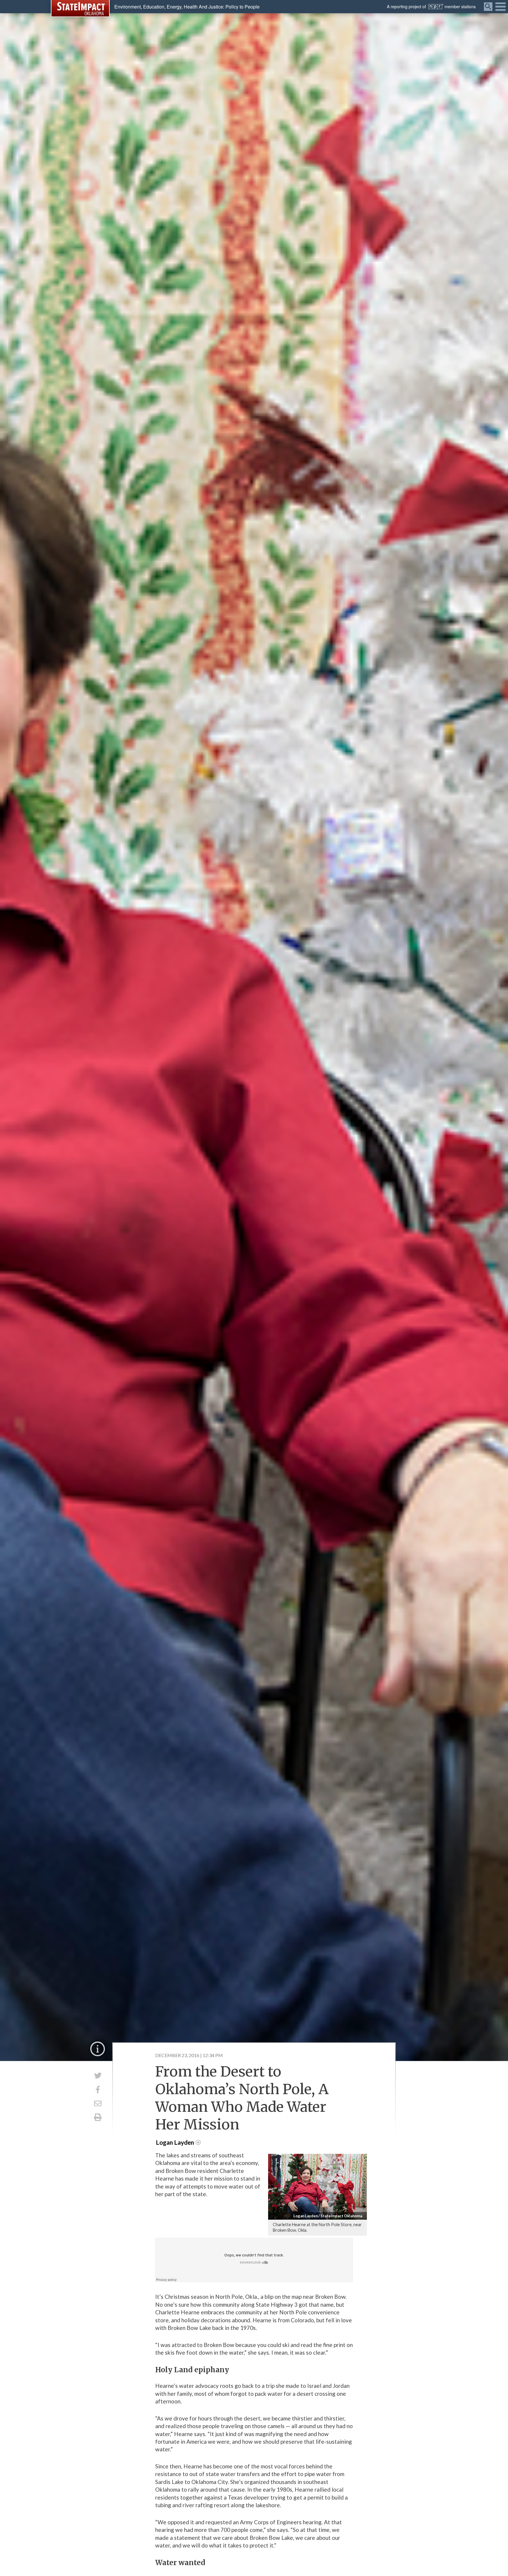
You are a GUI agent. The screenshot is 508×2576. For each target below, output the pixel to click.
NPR (436, 7)
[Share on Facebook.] (98, 2090)
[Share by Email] (98, 2103)
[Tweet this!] (98, 2076)
